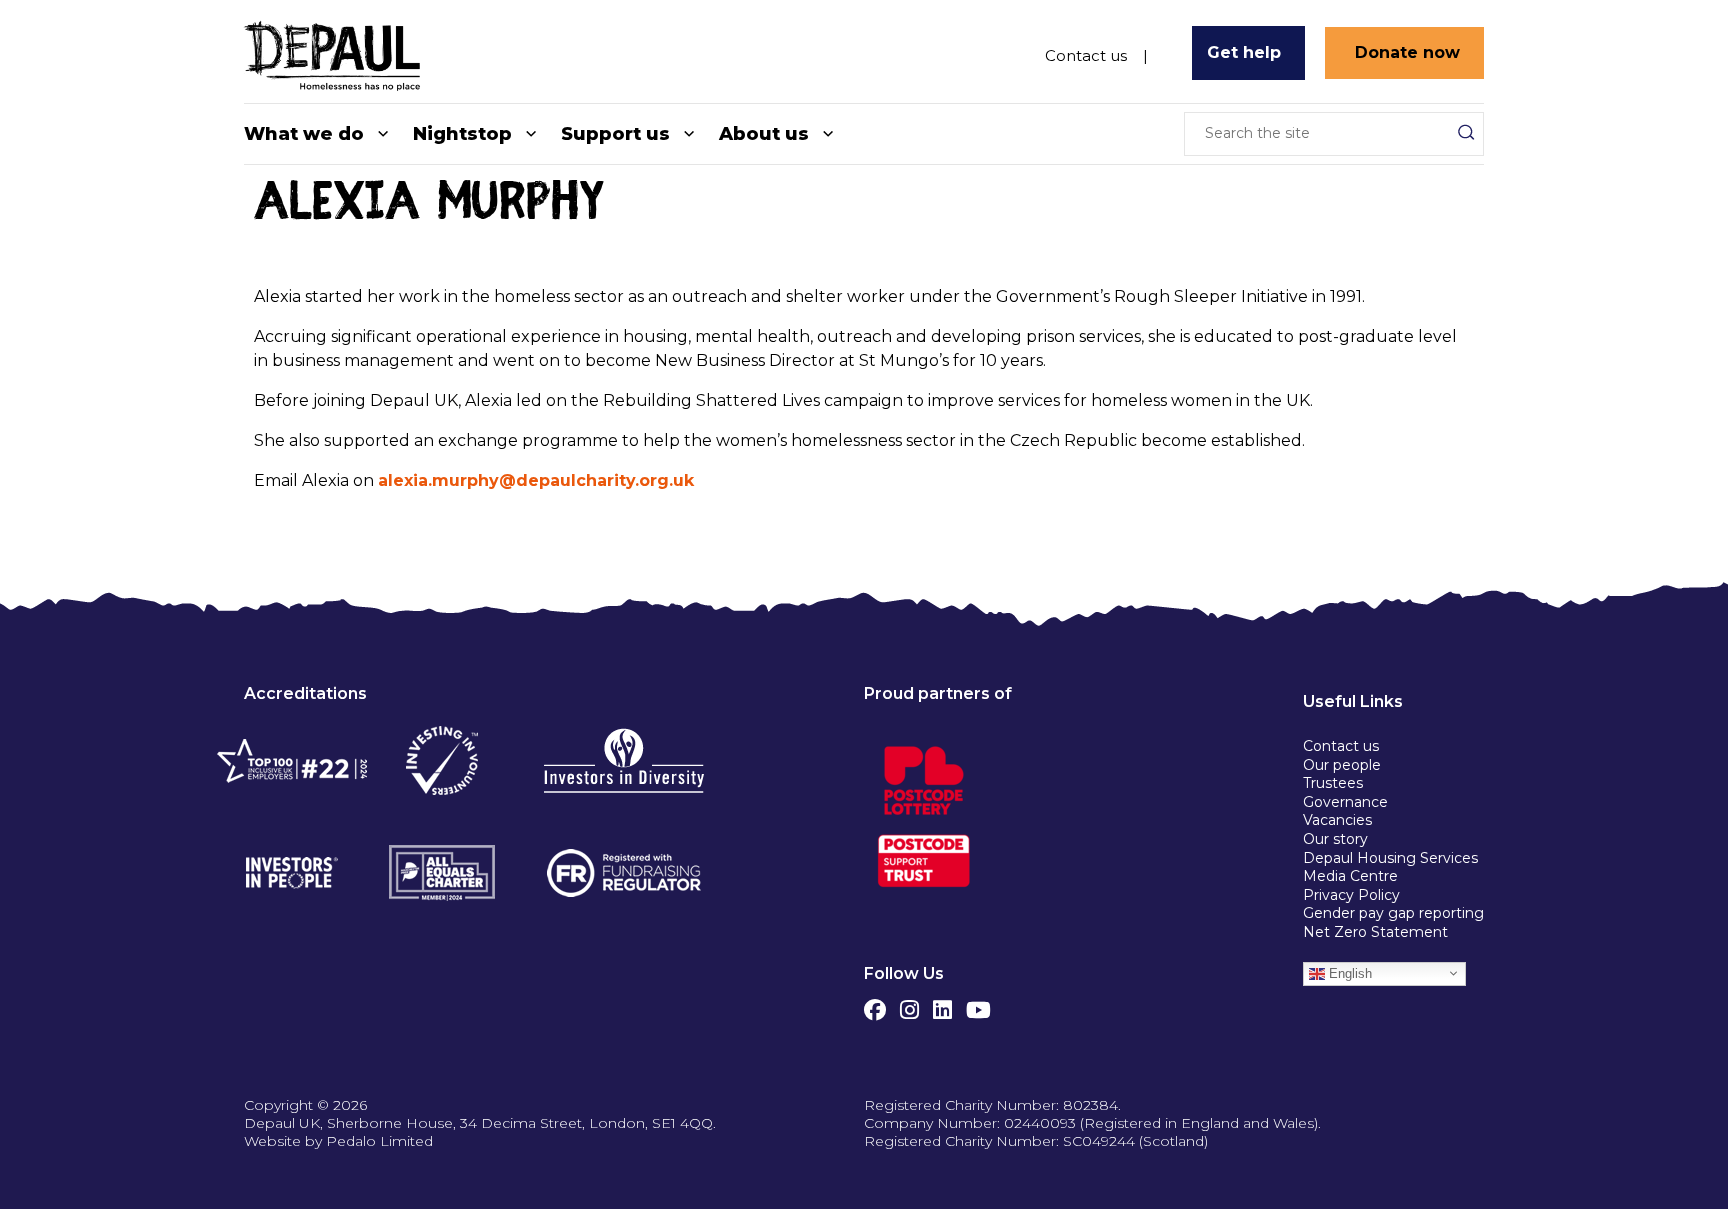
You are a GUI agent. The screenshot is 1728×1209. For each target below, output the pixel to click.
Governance (1345, 802)
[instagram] (909, 1005)
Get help (1244, 52)
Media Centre (1350, 876)
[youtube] (978, 1005)
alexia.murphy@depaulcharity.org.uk (536, 480)
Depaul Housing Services (1390, 858)
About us (764, 134)
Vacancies (1337, 820)
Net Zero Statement (1375, 932)
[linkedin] (942, 1005)
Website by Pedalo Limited (338, 1141)
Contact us (1086, 54)
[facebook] (875, 1005)
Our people (1342, 765)
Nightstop (462, 134)
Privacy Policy (1351, 895)
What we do (304, 134)
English (1348, 972)
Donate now (1407, 52)
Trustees (1333, 783)
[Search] (1466, 131)
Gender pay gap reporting (1393, 913)
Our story (1335, 839)
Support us (615, 134)
